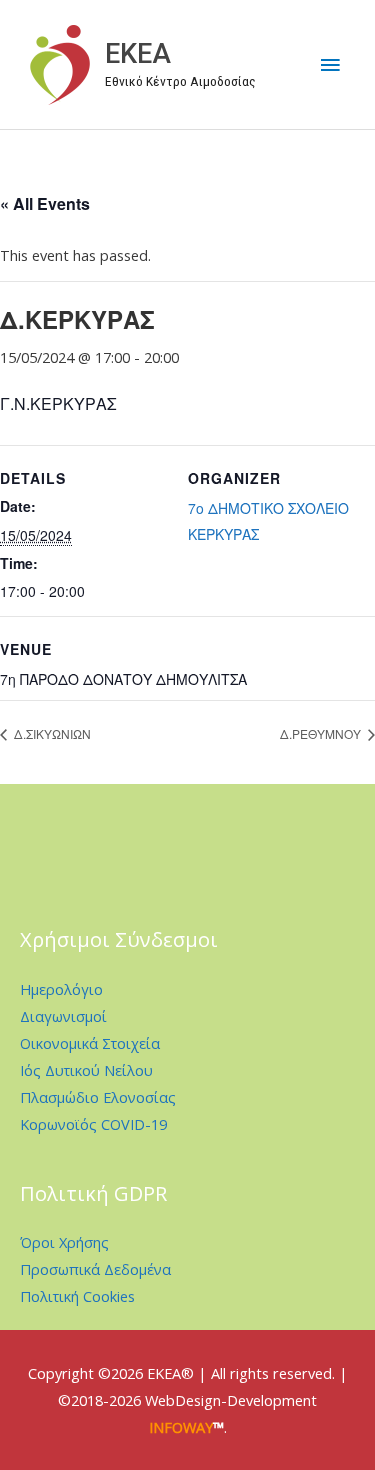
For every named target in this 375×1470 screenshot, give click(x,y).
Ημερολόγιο (61, 989)
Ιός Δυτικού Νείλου (86, 1070)
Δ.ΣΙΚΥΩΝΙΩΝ (51, 733)
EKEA (138, 54)
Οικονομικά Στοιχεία (90, 1043)
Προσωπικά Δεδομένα (95, 1269)
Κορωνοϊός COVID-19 (93, 1124)
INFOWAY (181, 1427)
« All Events (45, 203)
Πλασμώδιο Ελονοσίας (98, 1097)
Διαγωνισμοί (63, 1016)
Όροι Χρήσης (64, 1242)
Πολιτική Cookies (77, 1296)
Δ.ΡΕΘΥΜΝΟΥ (322, 733)
